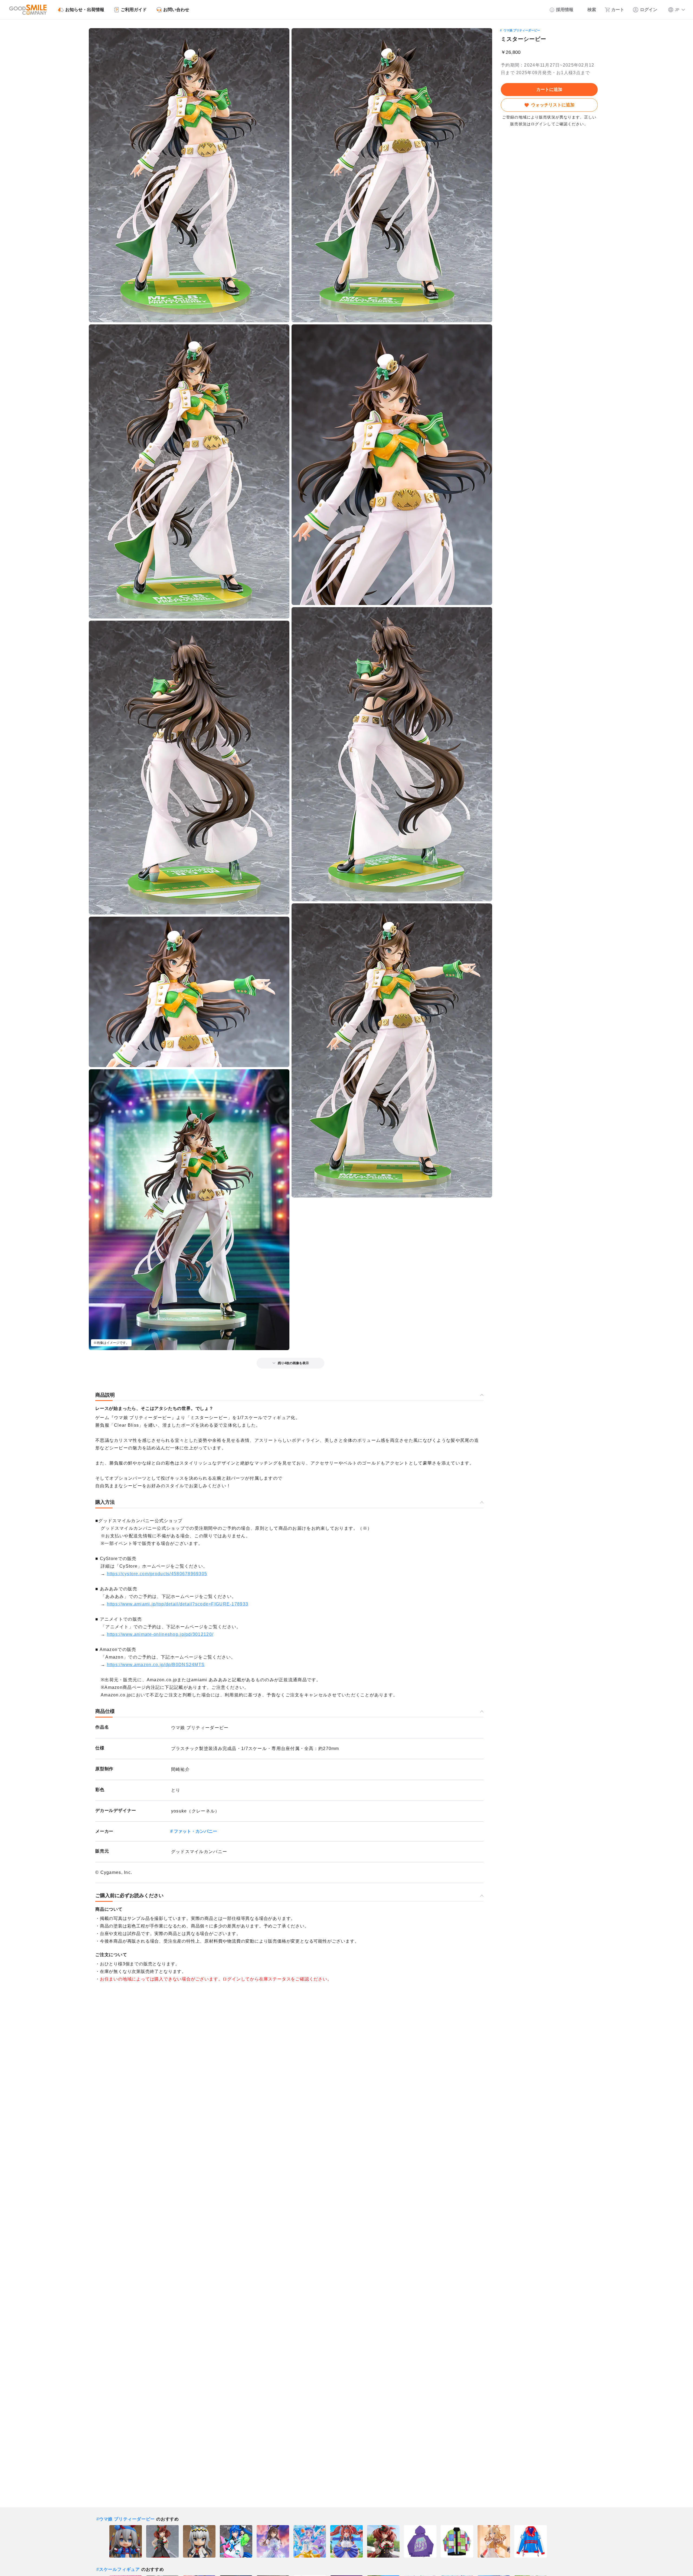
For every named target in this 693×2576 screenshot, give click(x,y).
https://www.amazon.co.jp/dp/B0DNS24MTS (156, 1665)
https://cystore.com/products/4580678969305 (157, 1574)
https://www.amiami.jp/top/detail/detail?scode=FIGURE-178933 (178, 1604)
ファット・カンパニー (195, 1831)
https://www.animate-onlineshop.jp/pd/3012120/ (160, 1634)
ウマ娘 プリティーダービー (522, 30)
